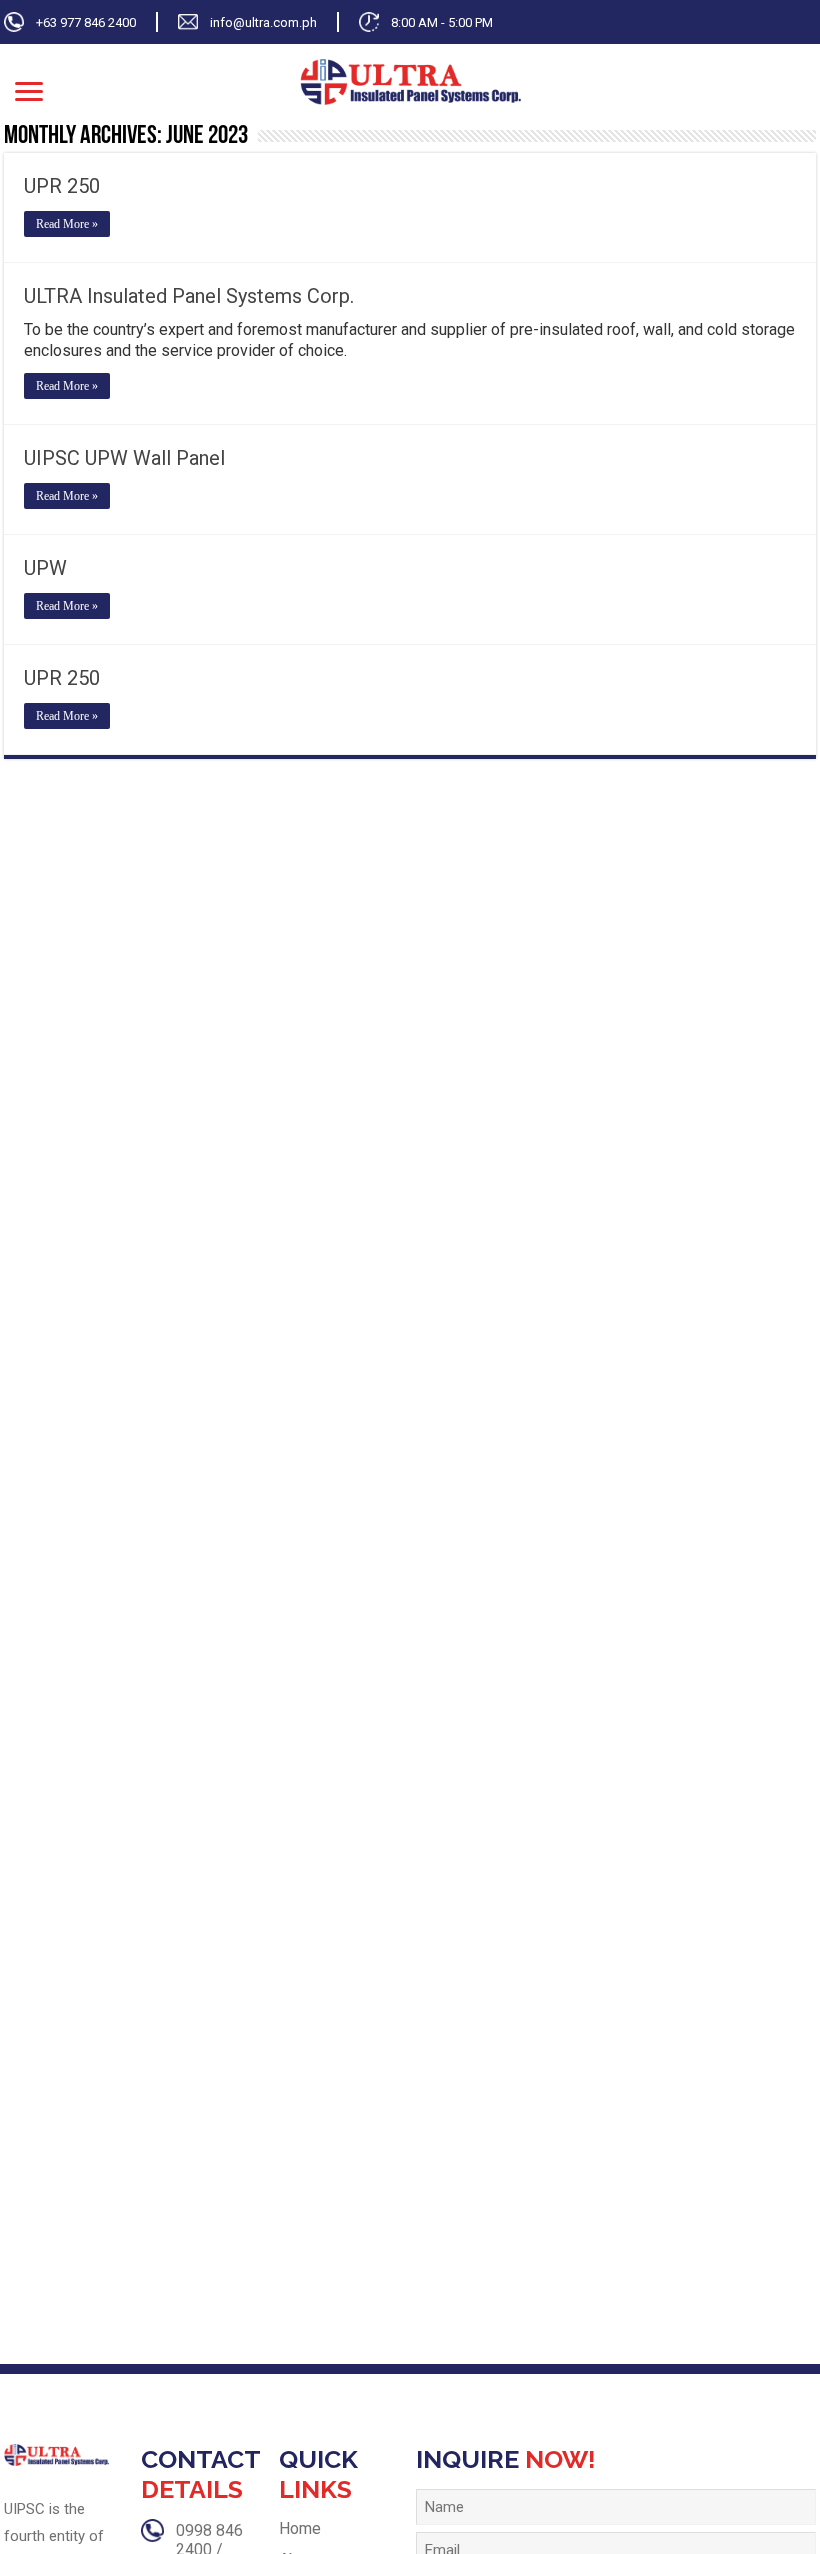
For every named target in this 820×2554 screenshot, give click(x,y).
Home (300, 2528)
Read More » (67, 224)
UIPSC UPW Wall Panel (124, 458)
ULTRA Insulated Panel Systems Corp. (189, 296)
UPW (45, 568)
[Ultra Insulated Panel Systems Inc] (410, 80)
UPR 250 (62, 186)
